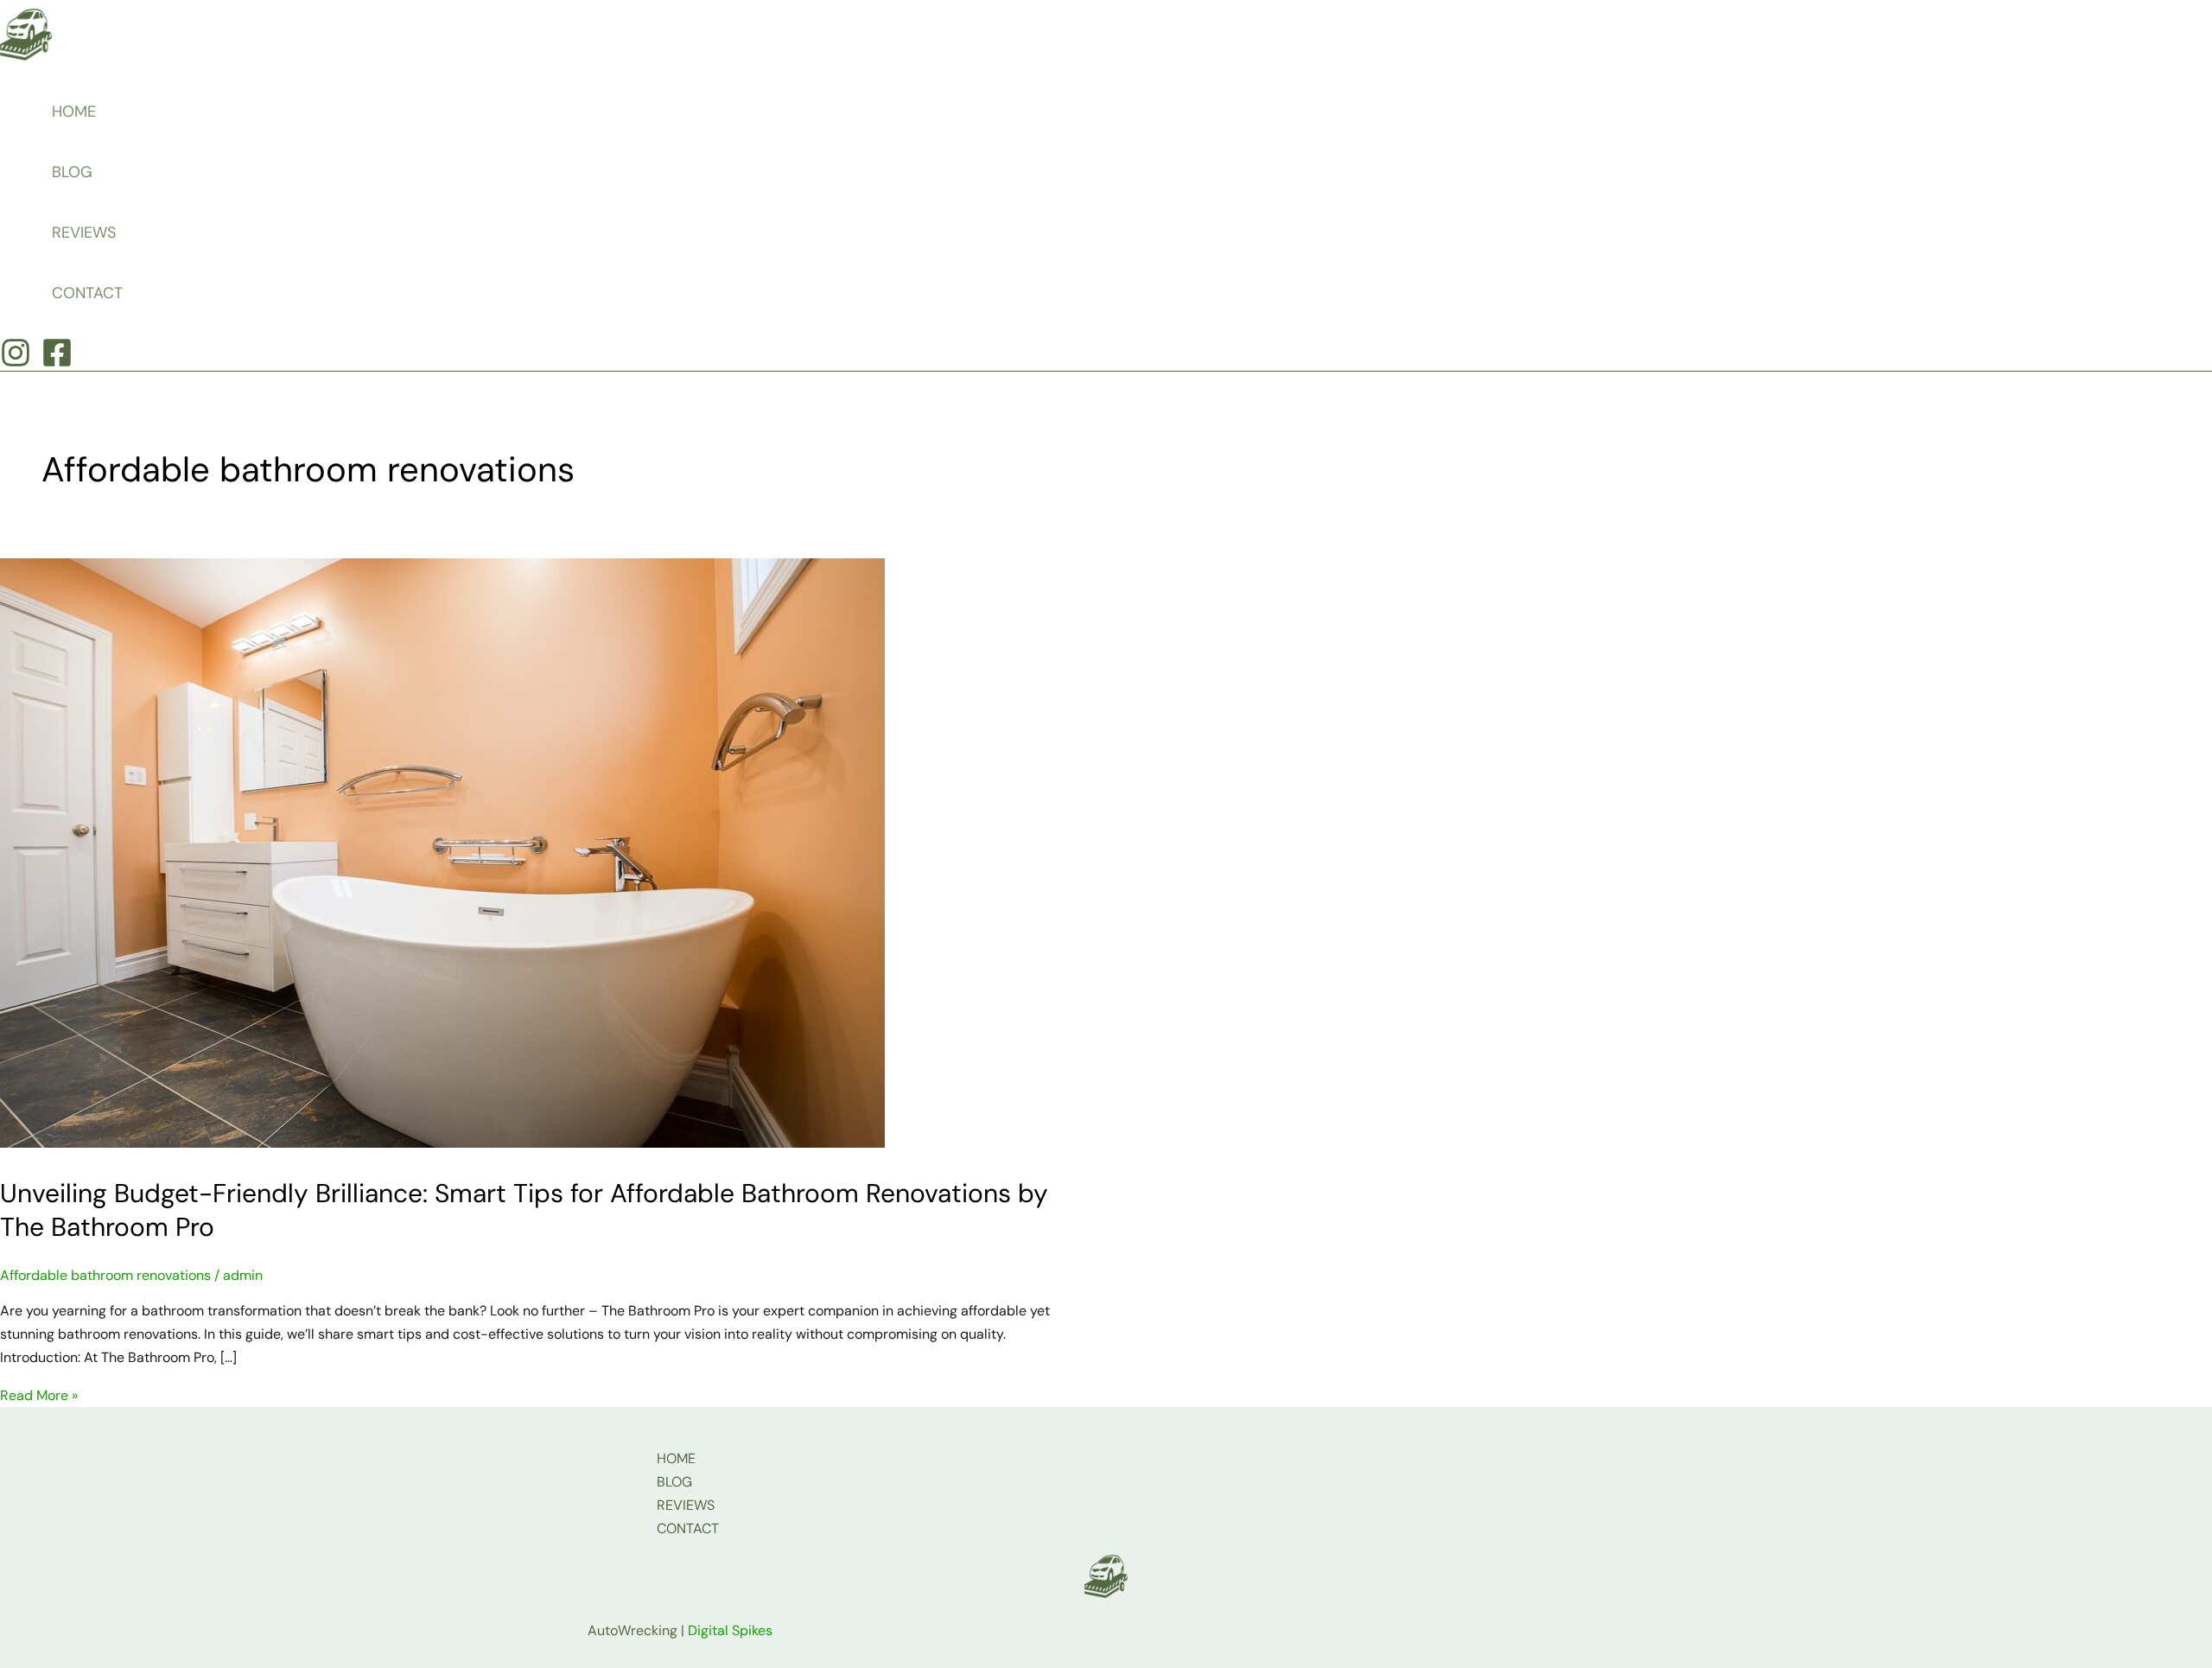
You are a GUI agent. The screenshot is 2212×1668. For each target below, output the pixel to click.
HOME (74, 111)
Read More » (39, 1395)
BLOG (72, 172)
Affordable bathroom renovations (105, 1275)
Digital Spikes (730, 1630)
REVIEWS (84, 232)
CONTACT (87, 293)
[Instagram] (16, 363)
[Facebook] (57, 363)
